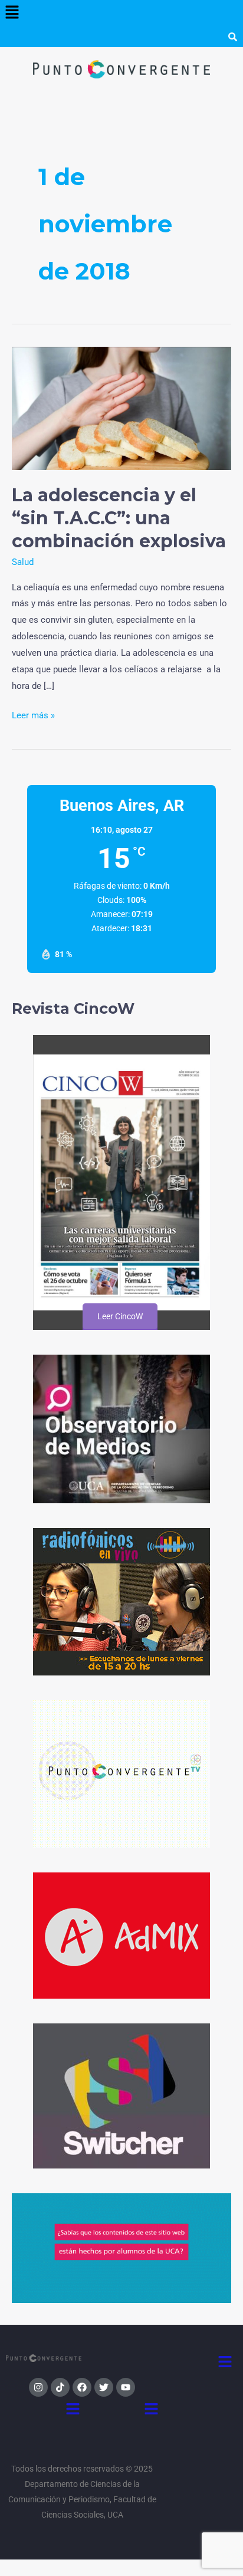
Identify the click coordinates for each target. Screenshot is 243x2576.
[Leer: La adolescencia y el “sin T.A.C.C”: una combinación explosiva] (121, 408)
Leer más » (33, 714)
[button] (12, 13)
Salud (23, 562)
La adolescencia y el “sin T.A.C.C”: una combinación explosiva (119, 518)
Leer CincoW (119, 1316)
